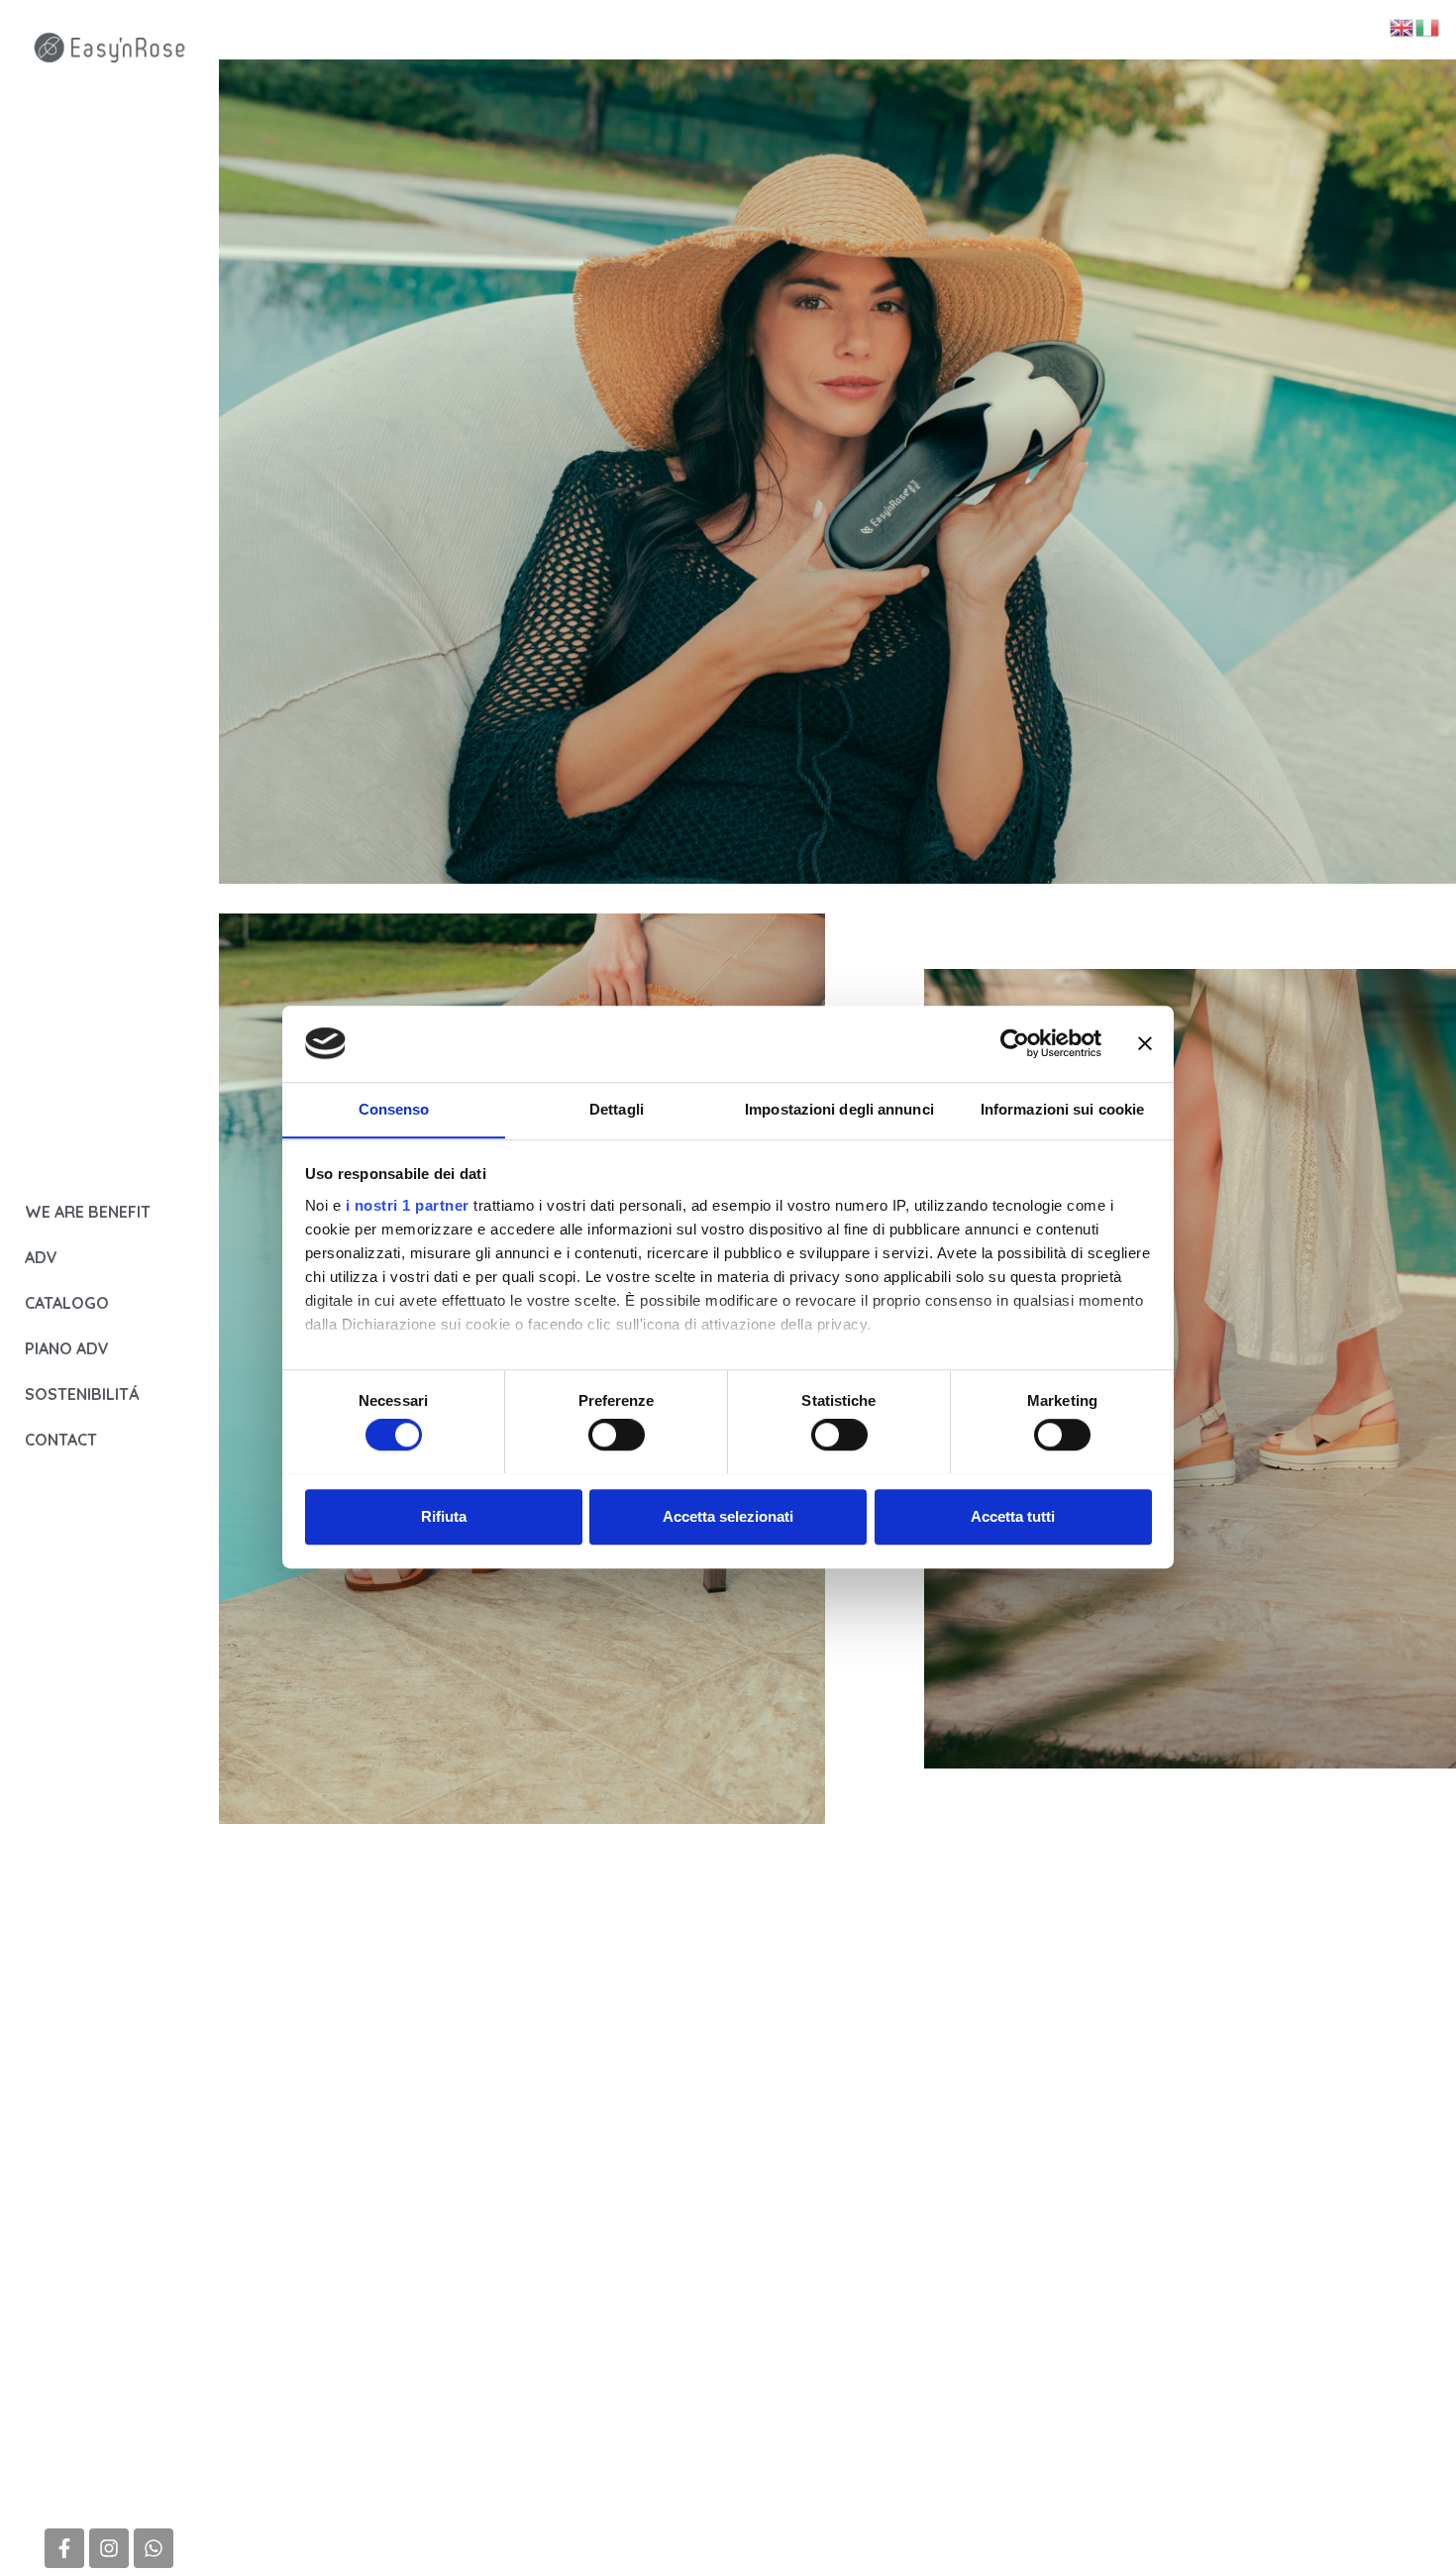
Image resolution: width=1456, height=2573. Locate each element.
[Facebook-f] (64, 2548)
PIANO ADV (67, 1348)
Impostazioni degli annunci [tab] (839, 1109)
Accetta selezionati (728, 1515)
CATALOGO (67, 1303)
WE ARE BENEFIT (88, 1212)
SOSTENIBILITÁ (82, 1394)
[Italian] (1428, 27)
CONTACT (61, 1440)
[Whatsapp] (154, 2548)
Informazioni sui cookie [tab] (1062, 1109)
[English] (1403, 27)
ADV (41, 1257)
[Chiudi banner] (1145, 1043)
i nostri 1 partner (408, 1205)
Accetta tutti (1013, 1515)
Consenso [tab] (394, 1109)
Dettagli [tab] (617, 1109)
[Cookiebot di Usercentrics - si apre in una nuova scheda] (1015, 1043)
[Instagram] (109, 2548)
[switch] (617, 1435)
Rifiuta (444, 1515)
